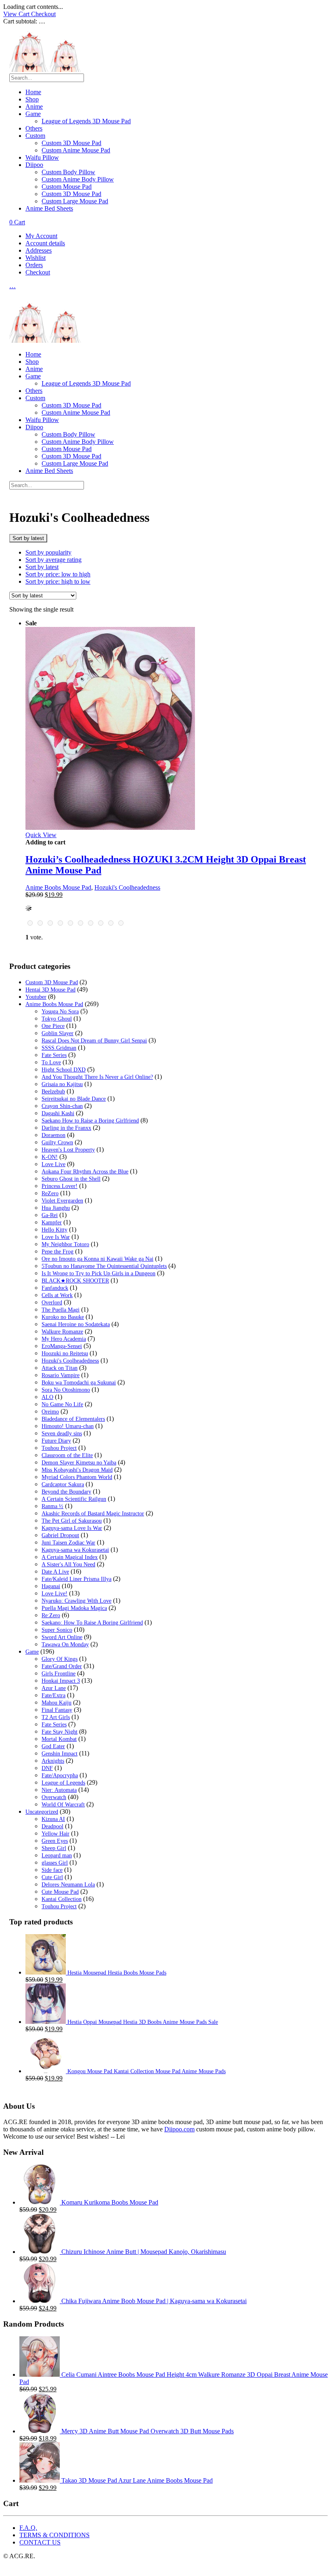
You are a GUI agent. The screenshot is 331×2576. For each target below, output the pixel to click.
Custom (35, 136)
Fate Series (54, 1055)
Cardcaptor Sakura (63, 1484)
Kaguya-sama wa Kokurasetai (75, 1550)
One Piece (53, 1026)
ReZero (50, 1193)
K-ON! (50, 1157)
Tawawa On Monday (65, 1645)
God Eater (53, 1746)
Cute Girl (52, 1877)
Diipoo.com (179, 2129)
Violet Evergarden (62, 1201)
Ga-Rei (50, 1215)
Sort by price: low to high (58, 574)
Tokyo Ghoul (57, 1019)
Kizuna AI (53, 1819)
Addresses (39, 250)
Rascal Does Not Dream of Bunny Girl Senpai (94, 1041)
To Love (51, 1062)
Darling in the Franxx (66, 1128)
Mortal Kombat (59, 1739)
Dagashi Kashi (58, 1113)
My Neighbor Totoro (65, 1244)
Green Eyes (55, 1841)
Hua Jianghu (56, 1208)
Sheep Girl (54, 1848)
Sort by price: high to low (58, 581)
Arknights (53, 1761)
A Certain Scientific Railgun (74, 1499)
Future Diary (56, 1441)
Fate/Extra (53, 1695)
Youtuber (36, 997)
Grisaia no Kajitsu (62, 1084)
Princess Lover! (60, 1186)
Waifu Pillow (42, 157)
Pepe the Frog (58, 1252)
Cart (17, 222)
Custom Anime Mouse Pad (76, 150)
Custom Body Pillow (68, 172)
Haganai (51, 1586)
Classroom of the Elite (67, 1455)
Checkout (43, 14)
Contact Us (40, 2542)
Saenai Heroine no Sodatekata (76, 1324)
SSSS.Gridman (59, 1048)
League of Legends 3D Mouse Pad (86, 121)
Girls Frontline (59, 1674)
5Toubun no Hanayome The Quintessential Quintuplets (104, 1266)
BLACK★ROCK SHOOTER (75, 1281)
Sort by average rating (53, 560)
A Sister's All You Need (68, 1564)
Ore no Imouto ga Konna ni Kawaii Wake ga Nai (97, 1259)
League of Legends (63, 1783)
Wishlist (36, 258)
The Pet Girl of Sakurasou (72, 1521)
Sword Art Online (62, 1637)
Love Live (53, 1164)
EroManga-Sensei (62, 1346)
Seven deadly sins (62, 1434)
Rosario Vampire (61, 1375)
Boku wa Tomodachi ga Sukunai (79, 1383)
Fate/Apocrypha (60, 1775)
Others (34, 128)
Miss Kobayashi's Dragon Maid (77, 1470)
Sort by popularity (48, 552)
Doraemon (53, 1135)
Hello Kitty (54, 1230)
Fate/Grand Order (62, 1666)
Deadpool (52, 1826)
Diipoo (34, 165)
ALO (47, 1397)
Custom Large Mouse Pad (75, 201)
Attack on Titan (60, 1368)
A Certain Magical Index (70, 1557)
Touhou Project (59, 1448)
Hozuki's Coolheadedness (127, 887)
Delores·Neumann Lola (68, 1885)
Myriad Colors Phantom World (77, 1477)
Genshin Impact (60, 1754)
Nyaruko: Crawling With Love (76, 1601)
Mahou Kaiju (57, 1703)
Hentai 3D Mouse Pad (50, 990)
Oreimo (50, 1412)
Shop (32, 99)
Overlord (52, 1303)
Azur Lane (54, 1688)
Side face (52, 1870)
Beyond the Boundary (66, 1492)
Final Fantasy (57, 1710)
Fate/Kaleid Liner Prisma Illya (76, 1579)
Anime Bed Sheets (49, 208)
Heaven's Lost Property (68, 1150)
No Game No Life (62, 1404)
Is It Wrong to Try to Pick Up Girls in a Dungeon (98, 1273)
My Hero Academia (64, 1339)
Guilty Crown (57, 1142)
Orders (34, 265)
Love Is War (56, 1237)
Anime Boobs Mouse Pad (58, 887)
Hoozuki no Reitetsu (65, 1353)
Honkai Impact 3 (61, 1681)
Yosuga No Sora (60, 1012)
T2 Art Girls (56, 1717)
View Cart (17, 14)
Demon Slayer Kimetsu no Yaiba (79, 1463)
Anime (34, 107)
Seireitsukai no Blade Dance (74, 1099)
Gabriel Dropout (60, 1535)
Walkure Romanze (62, 1332)
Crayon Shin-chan (62, 1106)
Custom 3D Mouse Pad (71, 143)
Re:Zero (51, 1615)
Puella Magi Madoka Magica (74, 1608)
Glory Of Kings (60, 1659)
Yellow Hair (56, 1834)
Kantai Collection (62, 1899)
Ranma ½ (52, 1506)
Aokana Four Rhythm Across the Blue (85, 1172)
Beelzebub (53, 1092)
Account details (45, 243)
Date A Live (55, 1572)
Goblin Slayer (58, 1033)
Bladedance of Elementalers (73, 1419)
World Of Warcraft (63, 1805)
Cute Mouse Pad (60, 1892)
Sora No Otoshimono (66, 1390)
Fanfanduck (55, 1288)
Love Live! (54, 1594)
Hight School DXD (64, 1070)
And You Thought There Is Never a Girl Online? (97, 1077)
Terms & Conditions (54, 2535)
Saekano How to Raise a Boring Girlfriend (90, 1121)
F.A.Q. (28, 2528)
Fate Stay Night (60, 1732)
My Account (41, 236)
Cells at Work (57, 1295)
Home (33, 92)
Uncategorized (42, 1812)
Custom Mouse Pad (67, 187)
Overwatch (54, 1797)
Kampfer (52, 1223)
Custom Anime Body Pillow (78, 179)
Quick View (41, 835)
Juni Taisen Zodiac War (68, 1543)
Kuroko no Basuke (63, 1317)
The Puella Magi (61, 1310)
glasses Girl (55, 1863)
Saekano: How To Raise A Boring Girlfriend (92, 1623)
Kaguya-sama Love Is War (72, 1528)
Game (33, 114)
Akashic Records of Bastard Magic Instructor (93, 1514)
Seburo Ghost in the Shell (71, 1179)
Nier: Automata (59, 1790)
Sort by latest (42, 567)
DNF (47, 1768)
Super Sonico (57, 1630)
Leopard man (57, 1856)
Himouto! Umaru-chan (68, 1426)
